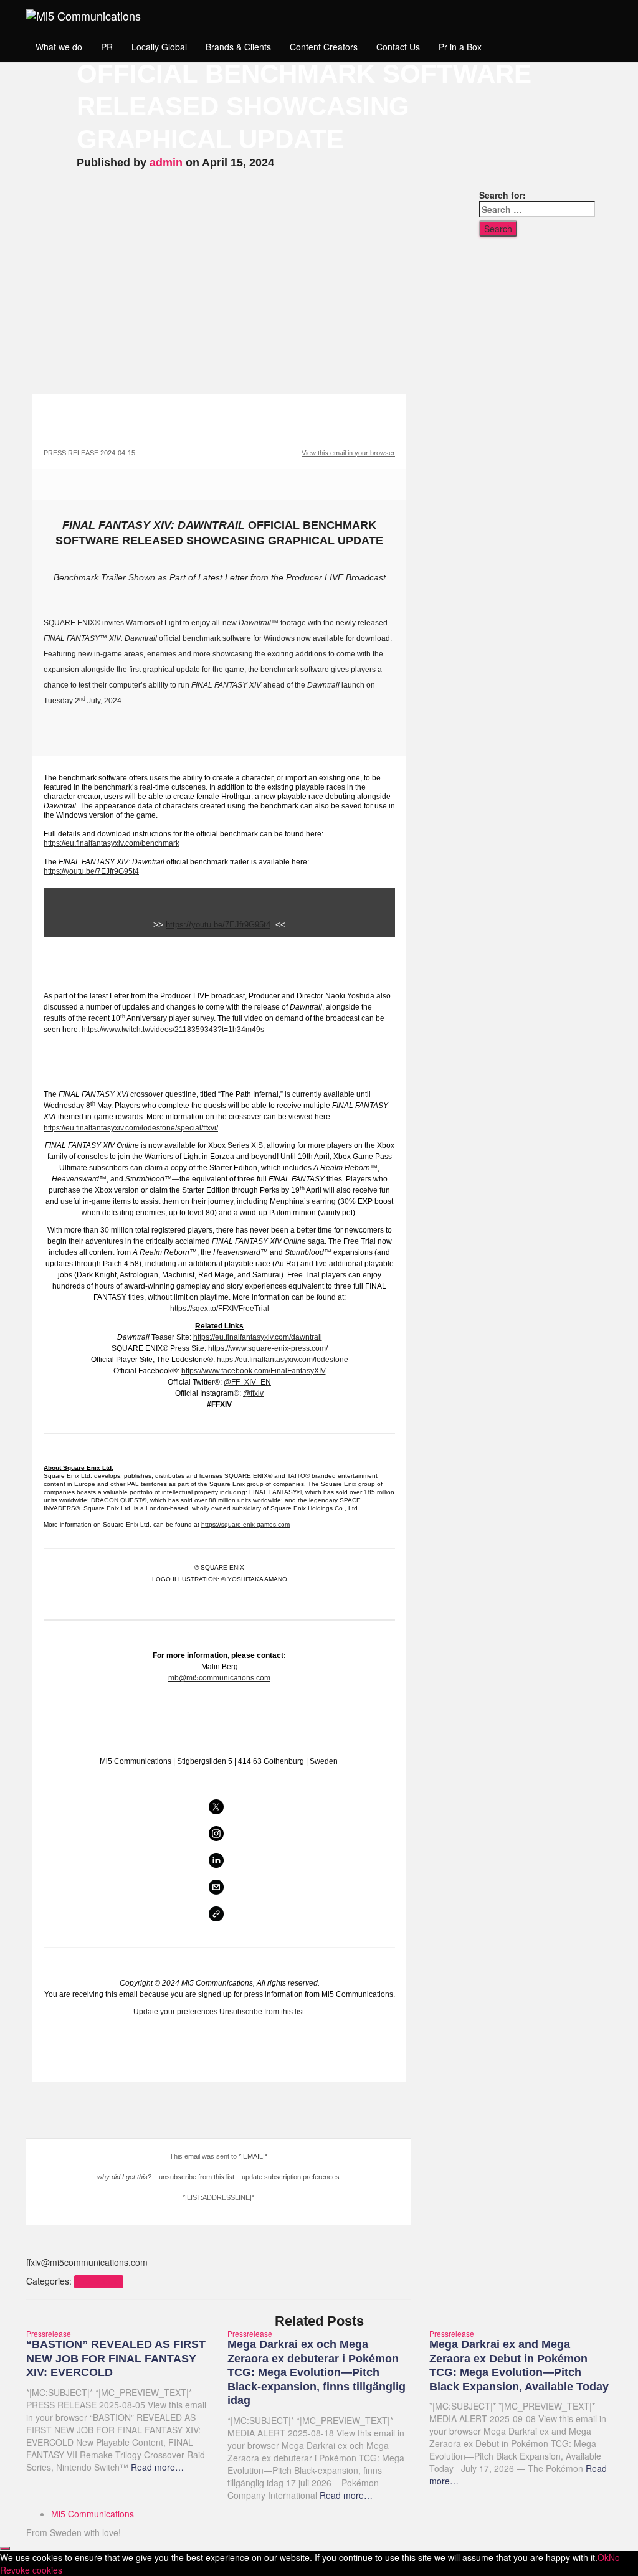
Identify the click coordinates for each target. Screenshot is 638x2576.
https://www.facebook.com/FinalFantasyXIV (254, 1371)
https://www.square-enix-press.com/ (268, 1348)
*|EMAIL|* (253, 2156)
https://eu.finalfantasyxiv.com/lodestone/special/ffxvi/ (131, 1128)
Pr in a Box (460, 47)
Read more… (156, 2467)
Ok (603, 2557)
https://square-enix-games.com (245, 1524)
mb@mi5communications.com (219, 1678)
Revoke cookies (31, 2570)
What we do (59, 47)
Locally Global (159, 47)
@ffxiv (253, 1393)
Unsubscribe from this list (262, 2012)
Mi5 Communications (93, 2514)
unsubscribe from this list (197, 2177)
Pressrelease (98, 2282)
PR (107, 47)
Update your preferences (175, 2012)
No (614, 2557)
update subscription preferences (291, 2177)
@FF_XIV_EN (247, 1382)
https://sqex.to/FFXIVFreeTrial (220, 1309)
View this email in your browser (348, 453)
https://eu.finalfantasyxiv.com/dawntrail (258, 1337)
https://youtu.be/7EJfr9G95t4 (91, 871)
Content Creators (324, 47)
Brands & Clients (238, 47)
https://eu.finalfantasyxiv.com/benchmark (112, 843)
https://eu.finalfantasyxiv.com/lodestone (283, 1360)
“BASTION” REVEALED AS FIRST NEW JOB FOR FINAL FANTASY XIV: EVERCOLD (116, 2358)
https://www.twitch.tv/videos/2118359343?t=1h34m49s (173, 1030)
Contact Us (398, 47)
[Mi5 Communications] (83, 16)
